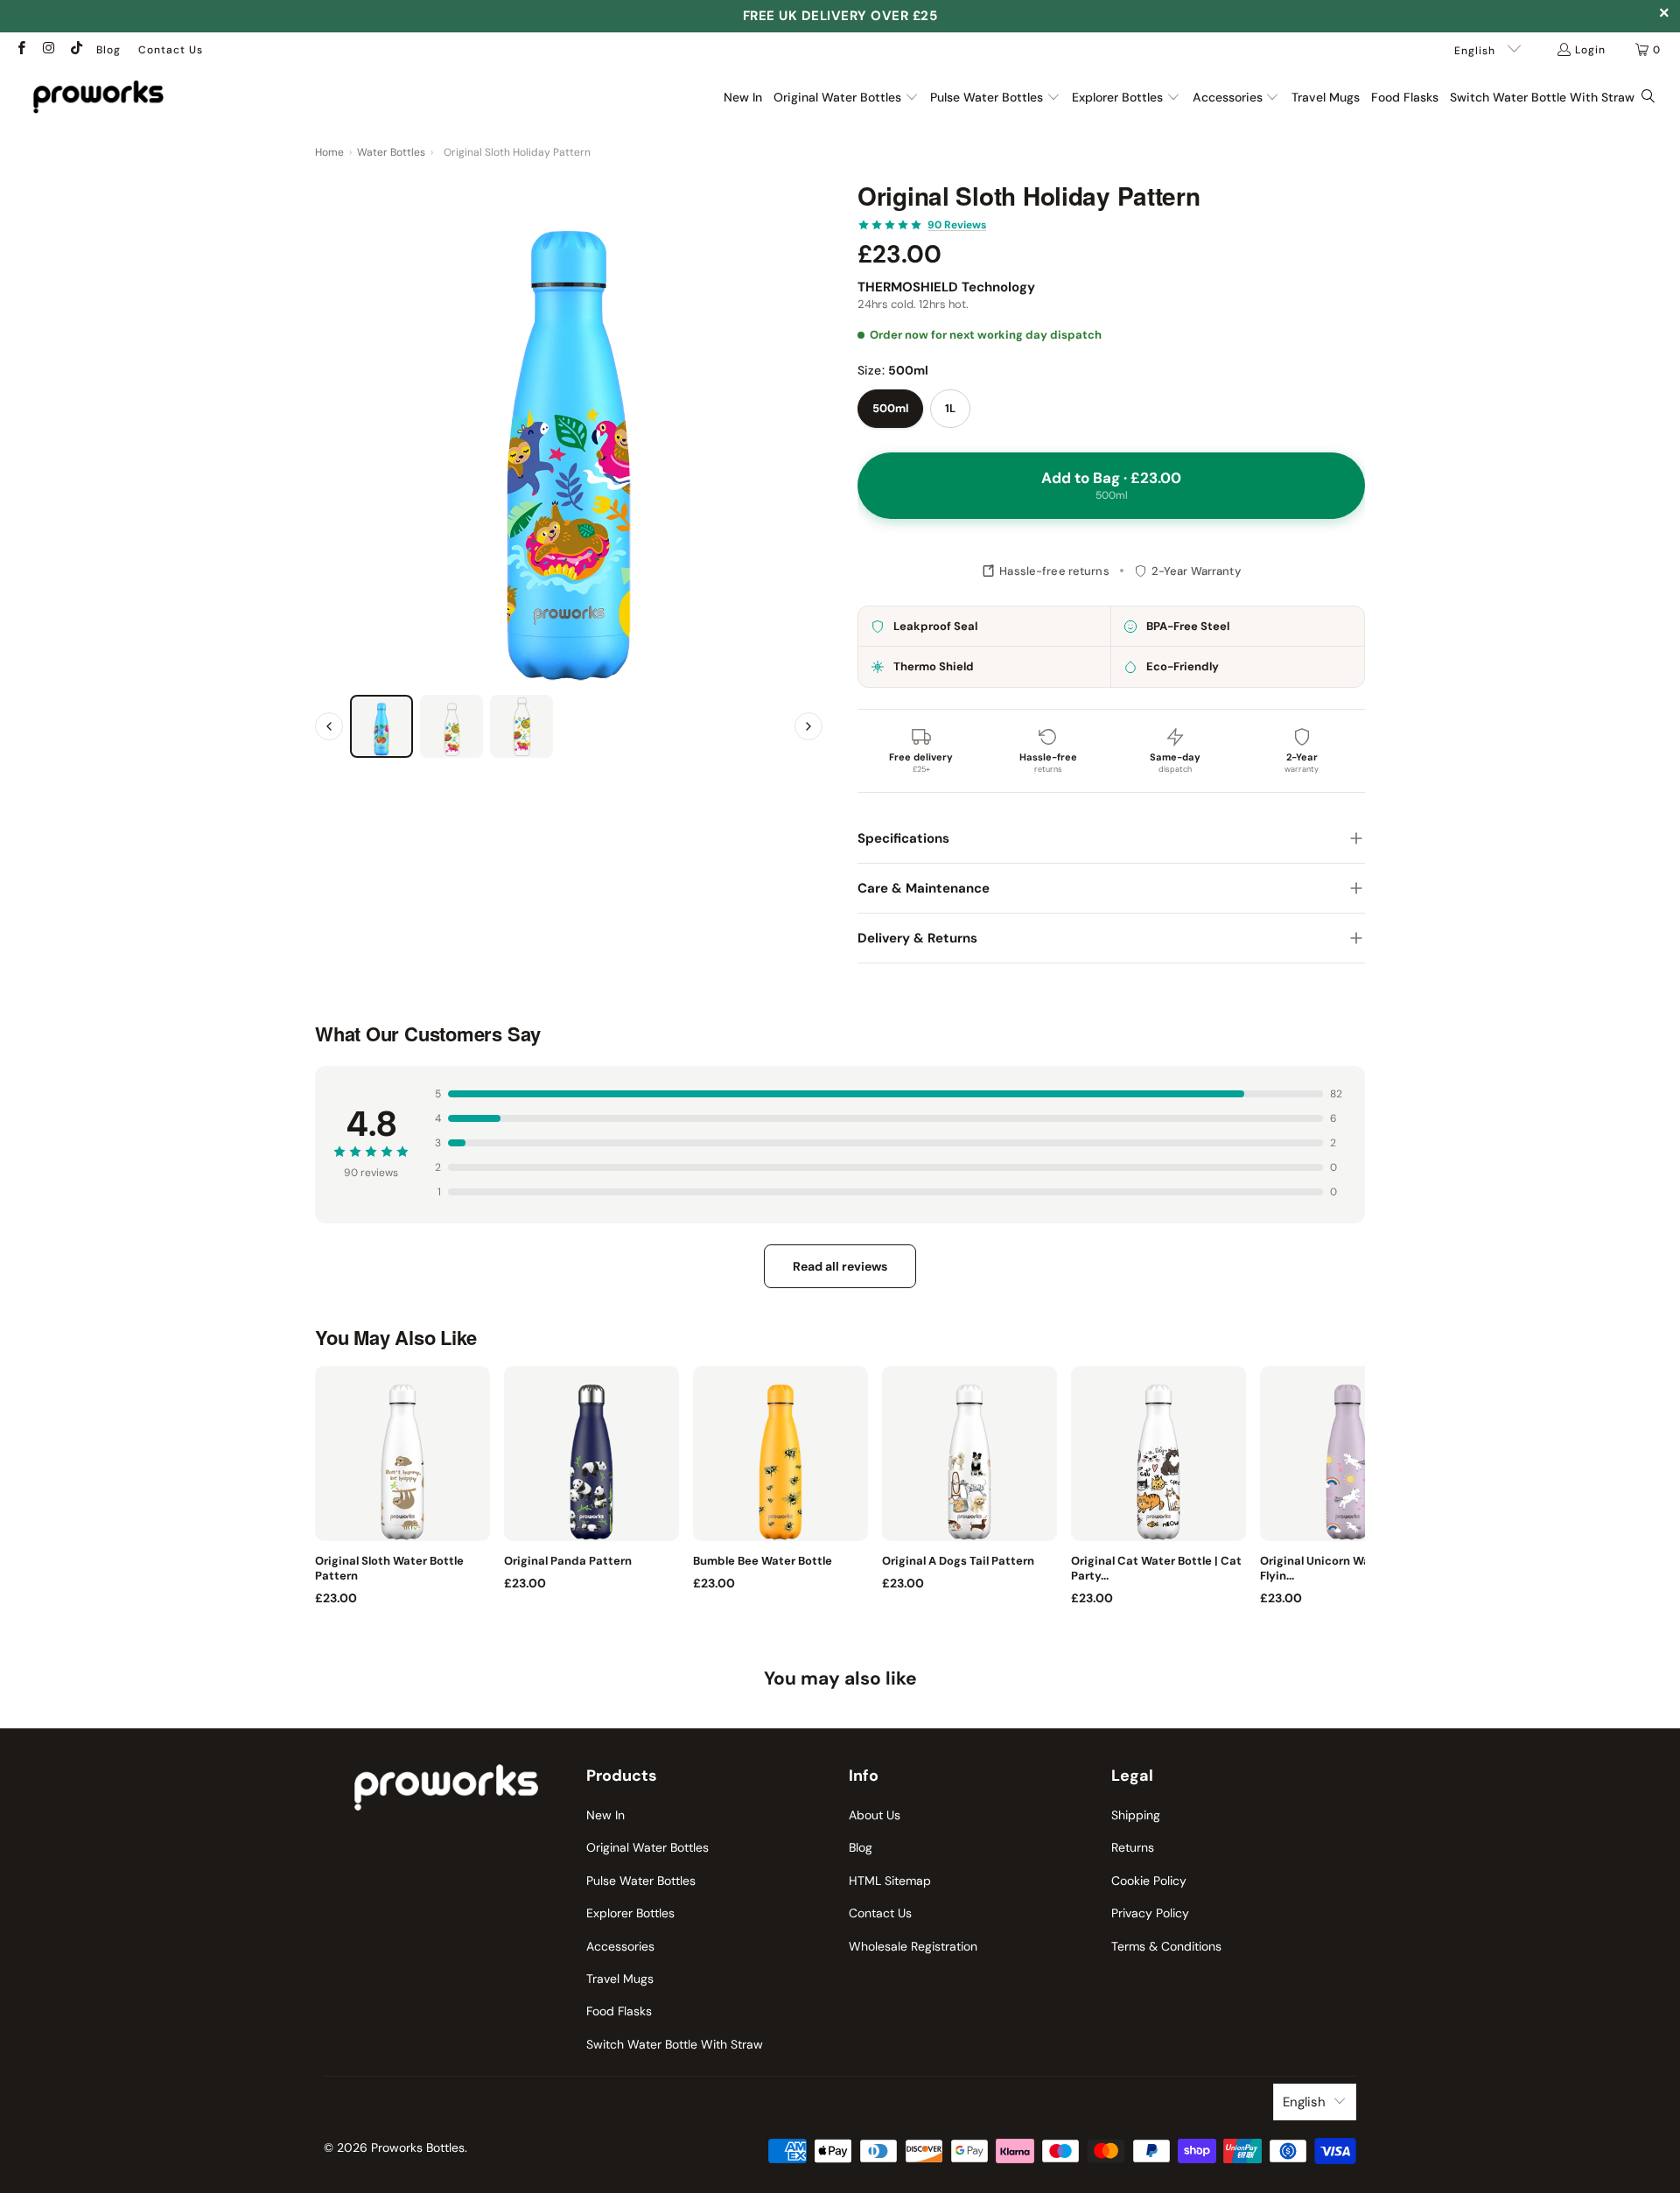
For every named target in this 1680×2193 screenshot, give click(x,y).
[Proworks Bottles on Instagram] (48, 50)
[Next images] (808, 726)
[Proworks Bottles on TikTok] (76, 50)
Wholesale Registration (913, 1946)
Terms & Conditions (1166, 1946)
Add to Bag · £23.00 (1111, 485)
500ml (890, 408)
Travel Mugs (620, 1979)
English (1477, 51)
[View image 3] (521, 726)
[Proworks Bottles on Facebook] (21, 50)
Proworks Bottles (418, 2147)
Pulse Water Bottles (641, 1881)
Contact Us (171, 50)
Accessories (620, 1946)
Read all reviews (840, 1266)
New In (605, 1815)
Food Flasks (619, 2011)
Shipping (1136, 1815)
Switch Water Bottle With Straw (675, 2044)
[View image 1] (381, 726)
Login (1590, 50)
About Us (875, 1815)
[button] (846, 98)
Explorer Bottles (630, 1913)
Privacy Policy (1150, 1913)
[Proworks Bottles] (98, 97)
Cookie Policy (1149, 1881)
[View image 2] (451, 726)
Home (329, 152)
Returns (1133, 1847)
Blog (108, 50)
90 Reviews (957, 225)
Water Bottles (391, 152)
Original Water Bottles (647, 1847)
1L (950, 408)
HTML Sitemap (890, 1881)
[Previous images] (329, 726)
